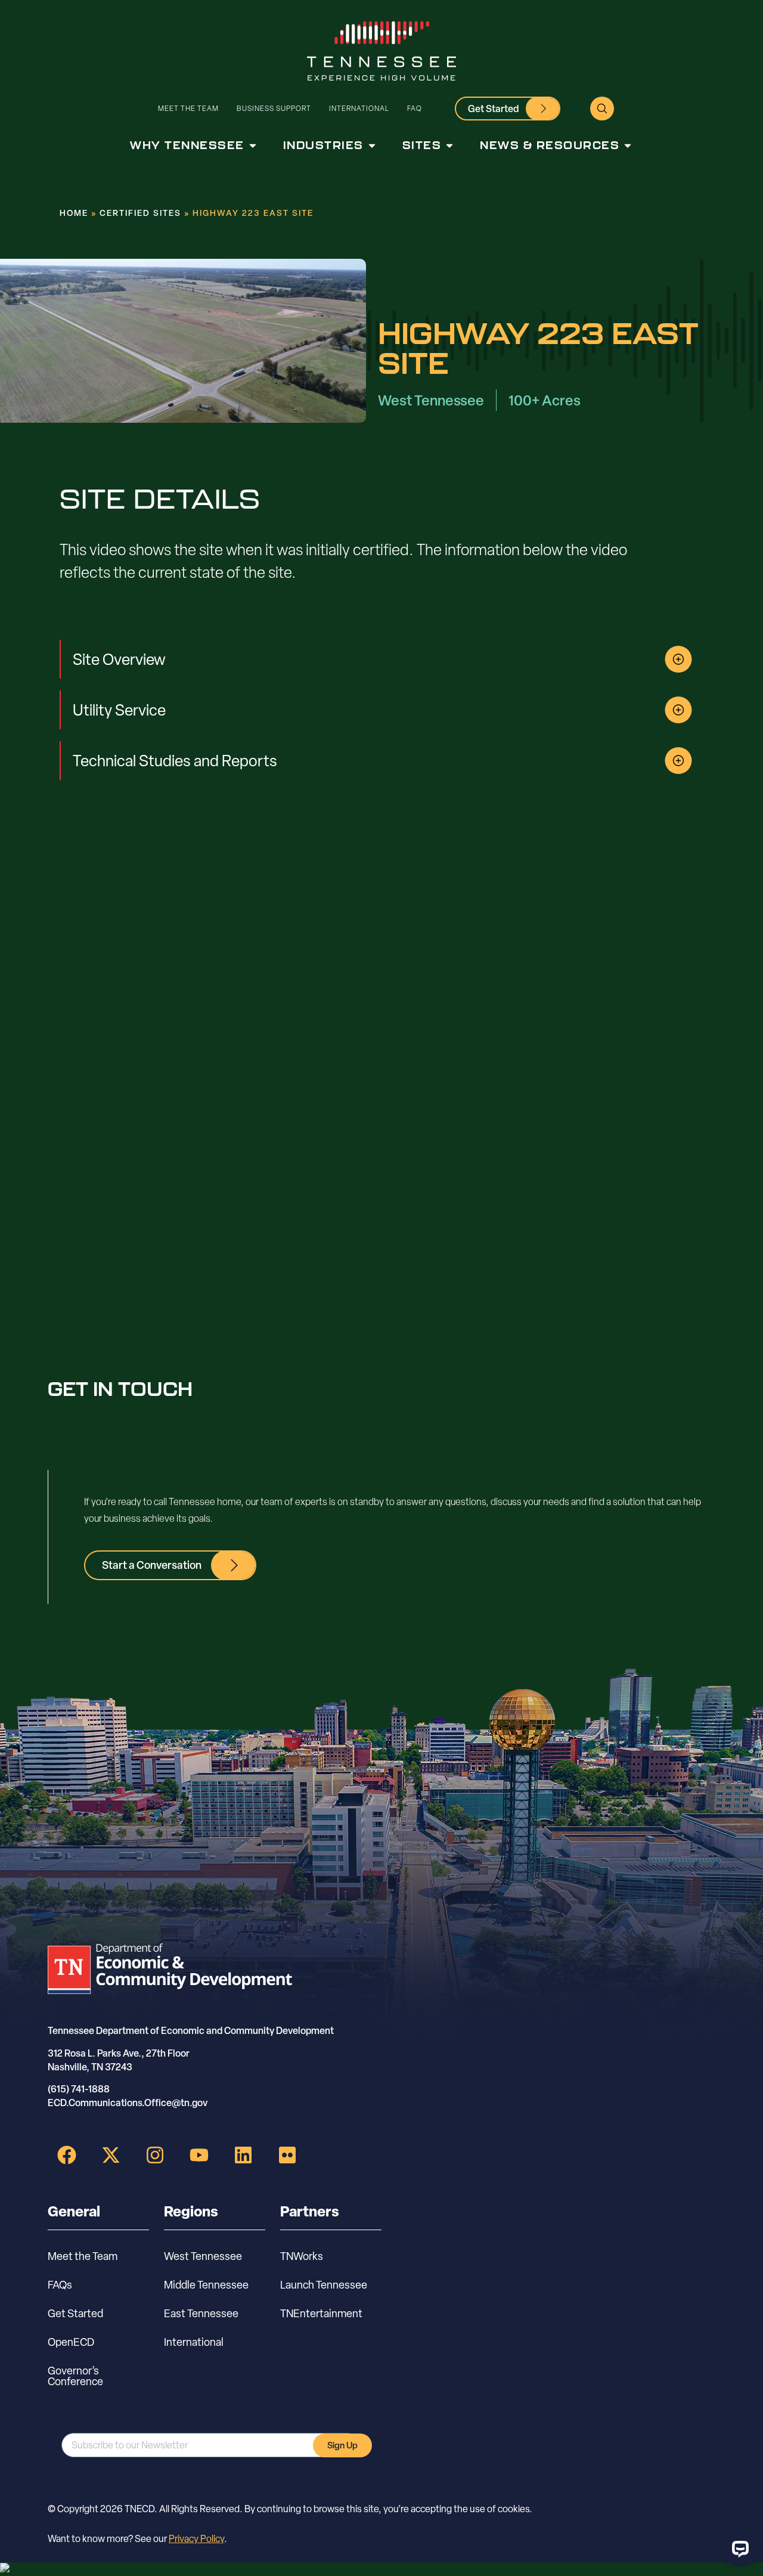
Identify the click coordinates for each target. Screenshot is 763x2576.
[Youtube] (199, 2155)
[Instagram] (155, 2155)
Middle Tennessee (206, 2285)
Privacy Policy (196, 2539)
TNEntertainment (321, 2313)
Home (74, 213)
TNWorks (302, 2256)
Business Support (274, 108)
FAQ (415, 108)
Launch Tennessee (324, 2285)
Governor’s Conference (75, 2376)
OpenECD (71, 2342)
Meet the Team (188, 108)
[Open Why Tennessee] (253, 145)
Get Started (75, 2313)
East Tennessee (201, 2313)
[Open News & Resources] (628, 145)
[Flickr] (287, 2155)
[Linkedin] (243, 2155)
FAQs (60, 2285)
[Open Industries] (372, 145)
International (359, 108)
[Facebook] (67, 2155)
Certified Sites (140, 213)
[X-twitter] (111, 2155)
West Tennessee (203, 2256)
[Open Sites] (449, 145)
